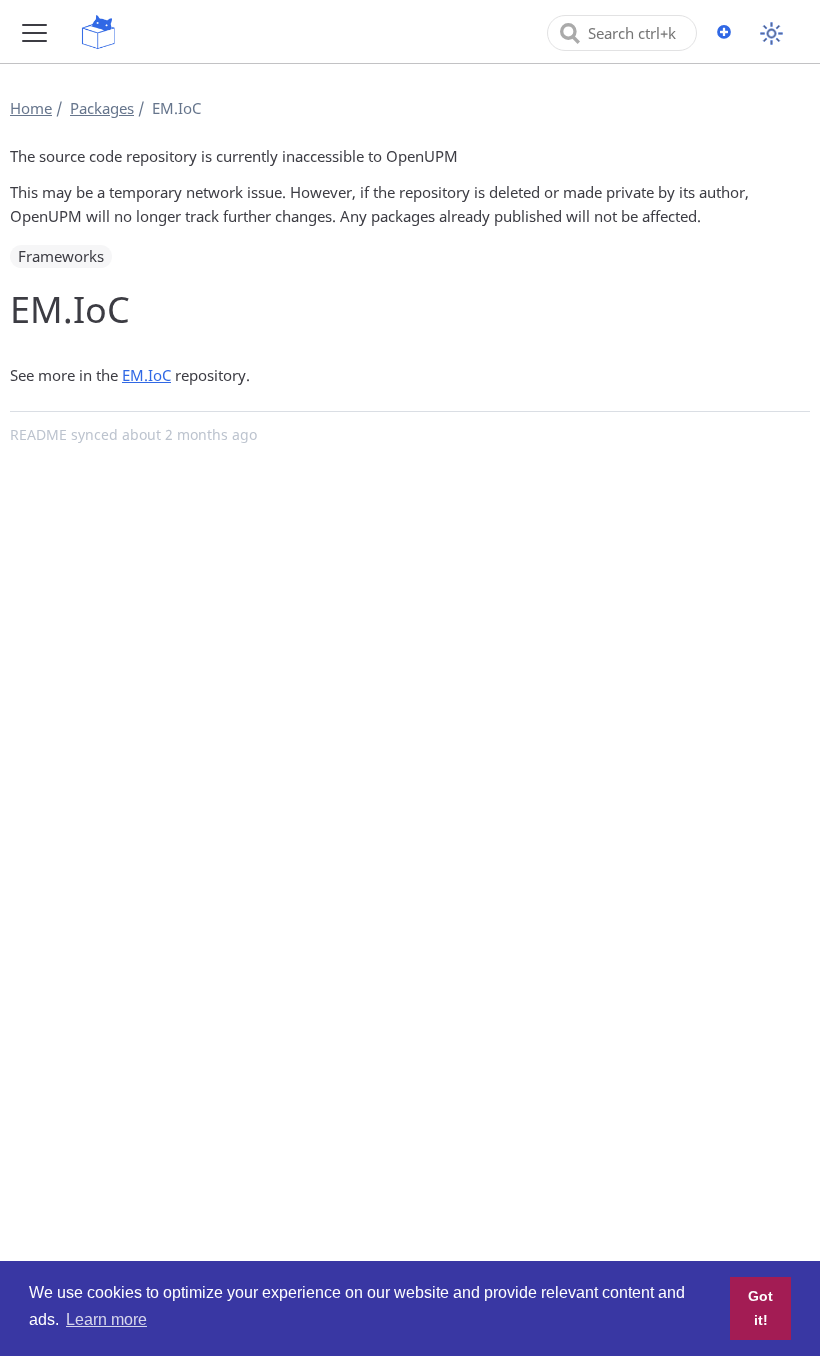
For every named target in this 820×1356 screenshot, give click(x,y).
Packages (102, 108)
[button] (34, 32)
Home (31, 108)
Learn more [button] (106, 1319)
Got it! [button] (760, 1308)
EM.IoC (146, 375)
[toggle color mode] (771, 33)
